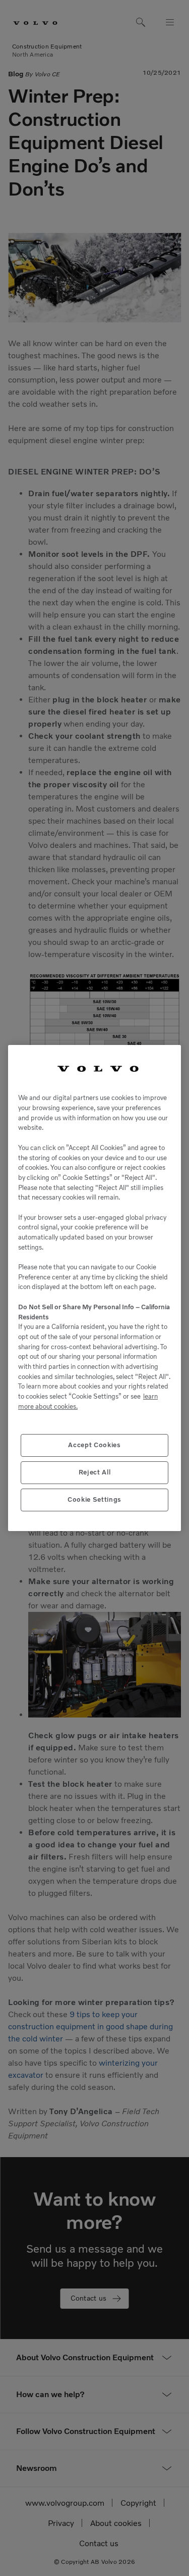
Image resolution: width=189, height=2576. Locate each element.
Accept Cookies (94, 1445)
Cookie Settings (94, 1499)
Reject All (95, 1472)
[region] (94, 1288)
